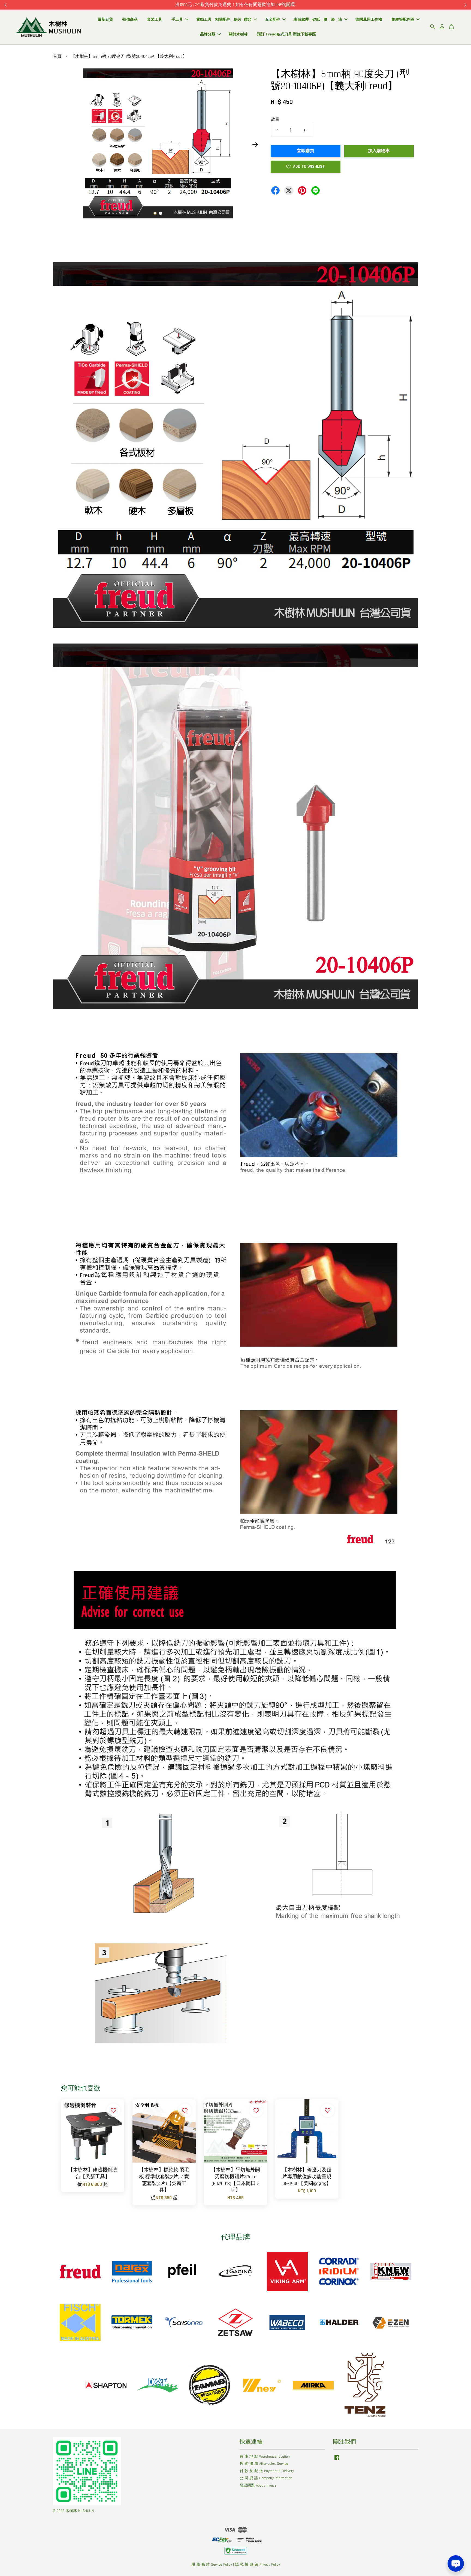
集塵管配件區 (403, 19)
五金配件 (273, 19)
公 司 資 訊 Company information (266, 2478)
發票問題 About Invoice (258, 2485)
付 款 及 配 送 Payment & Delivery (267, 2471)
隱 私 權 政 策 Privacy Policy (257, 2565)
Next (255, 145)
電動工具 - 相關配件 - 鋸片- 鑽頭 (224, 19)
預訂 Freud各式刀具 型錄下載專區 (286, 34)
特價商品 (130, 19)
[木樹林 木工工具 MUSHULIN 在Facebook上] (337, 2460)
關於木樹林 (238, 34)
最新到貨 (105, 19)
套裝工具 (155, 19)
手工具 (177, 19)
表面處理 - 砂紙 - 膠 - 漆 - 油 (318, 19)
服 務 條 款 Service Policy (212, 2565)
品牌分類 (208, 34)
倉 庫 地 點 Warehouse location (265, 2457)
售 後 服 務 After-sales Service (264, 2464)
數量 (275, 120)
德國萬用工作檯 (369, 19)
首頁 (57, 57)
